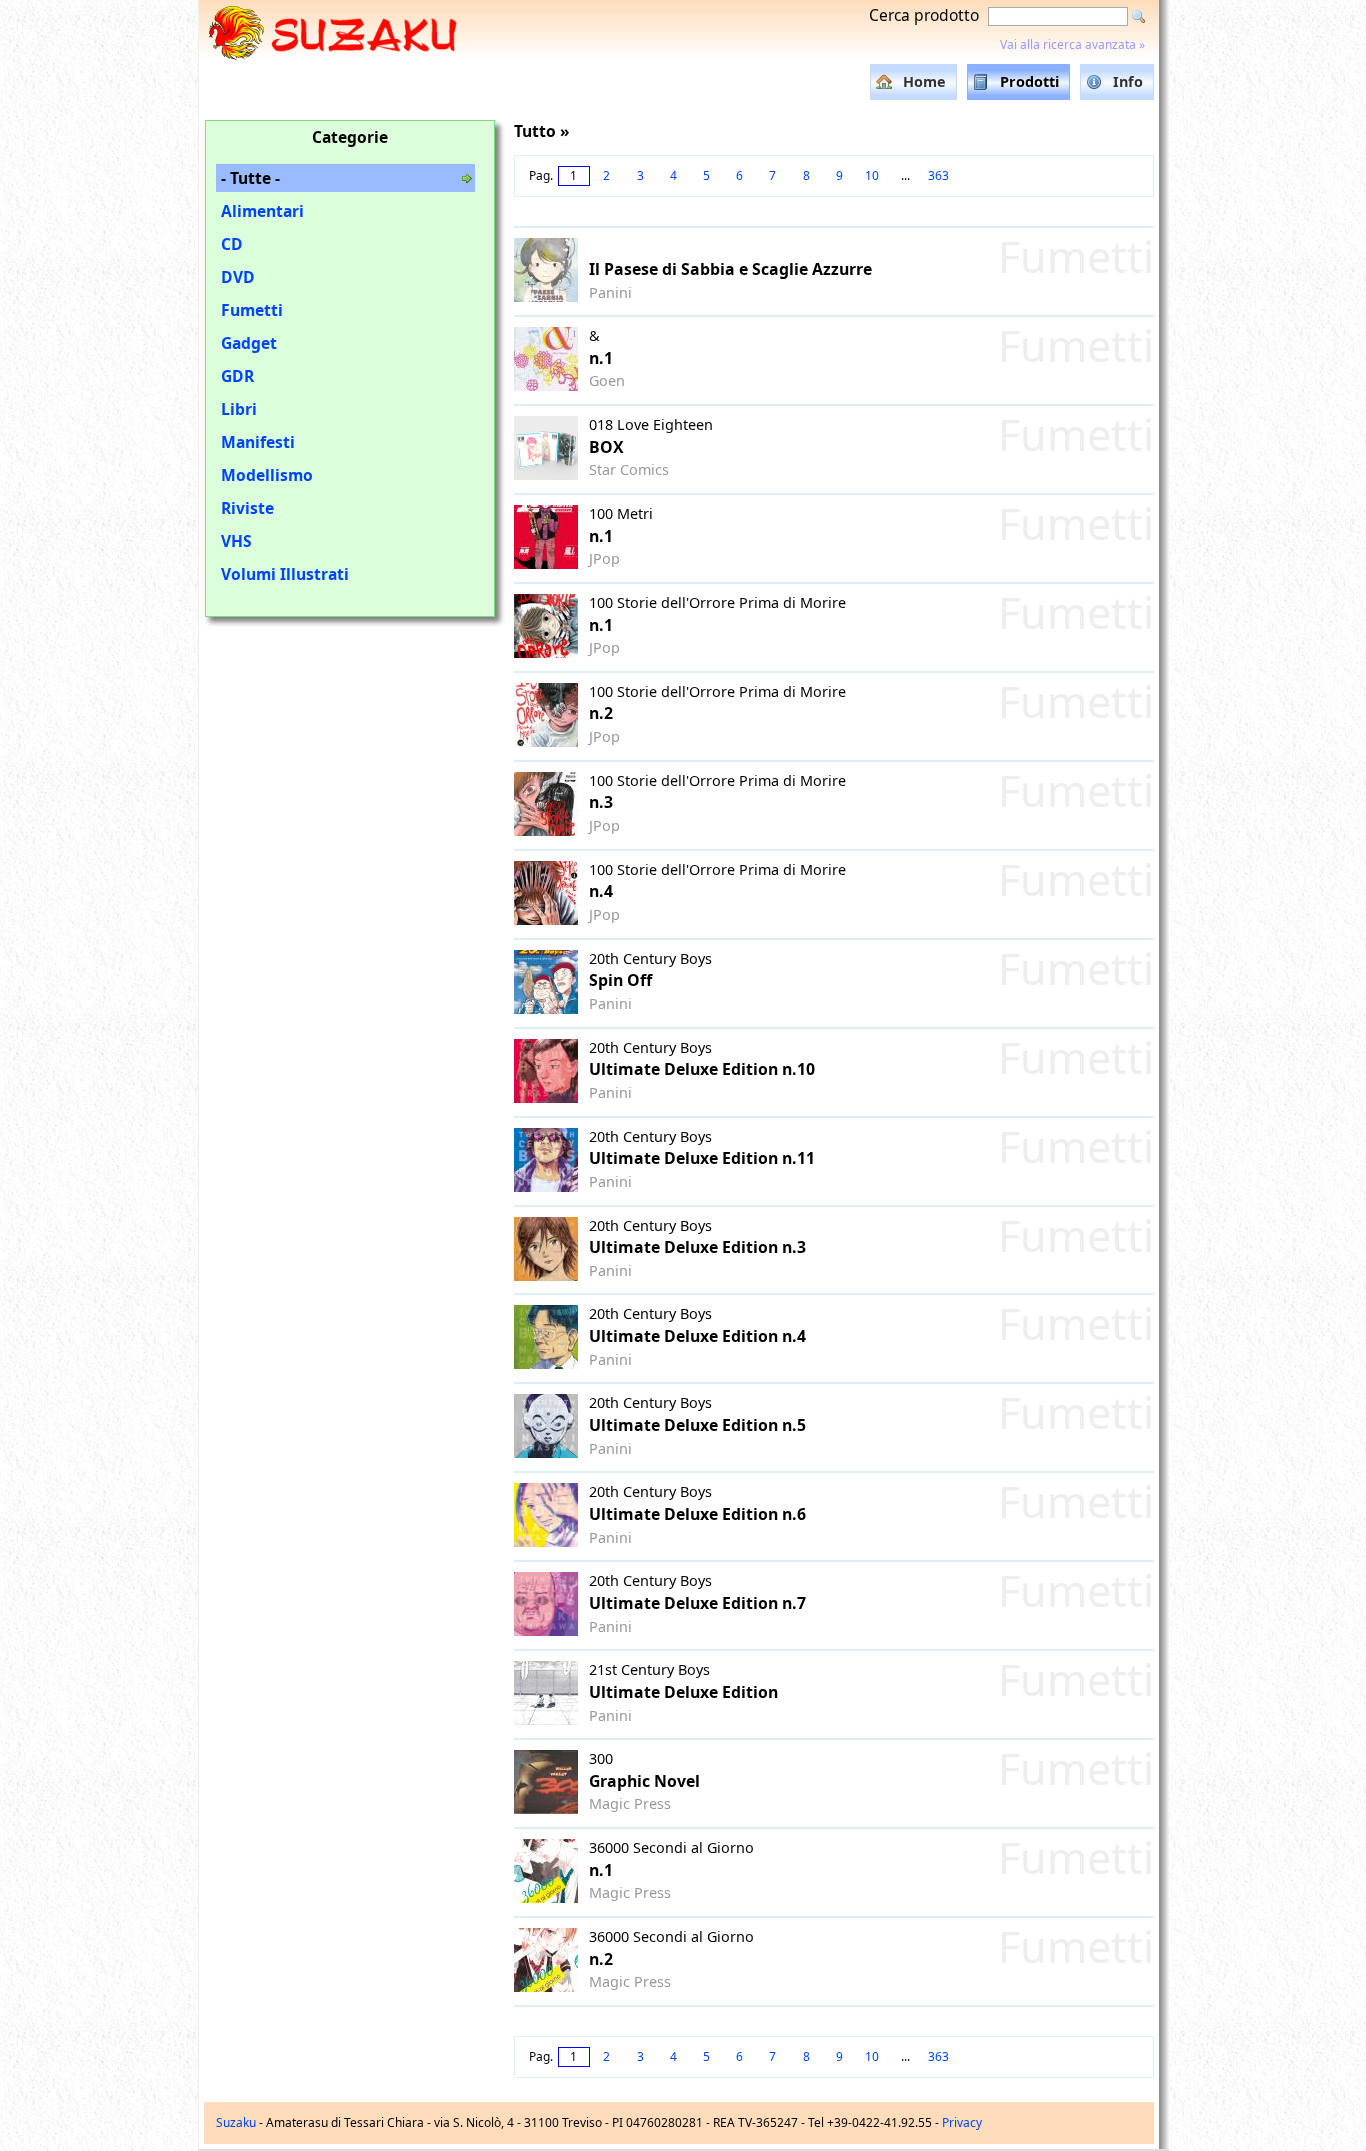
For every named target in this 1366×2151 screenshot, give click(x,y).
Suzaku (236, 2122)
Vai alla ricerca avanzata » (1072, 44)
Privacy (962, 2122)
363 (938, 175)
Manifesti (258, 442)
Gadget (249, 343)
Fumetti (252, 310)
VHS (236, 541)
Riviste (247, 508)
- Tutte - (250, 178)
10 (872, 175)
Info (1128, 81)
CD (232, 244)
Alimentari (262, 211)
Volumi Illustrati (285, 574)
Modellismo (267, 475)
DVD (238, 277)
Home (924, 81)
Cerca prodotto (924, 15)
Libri (239, 409)
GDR (237, 376)
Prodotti (1029, 81)
